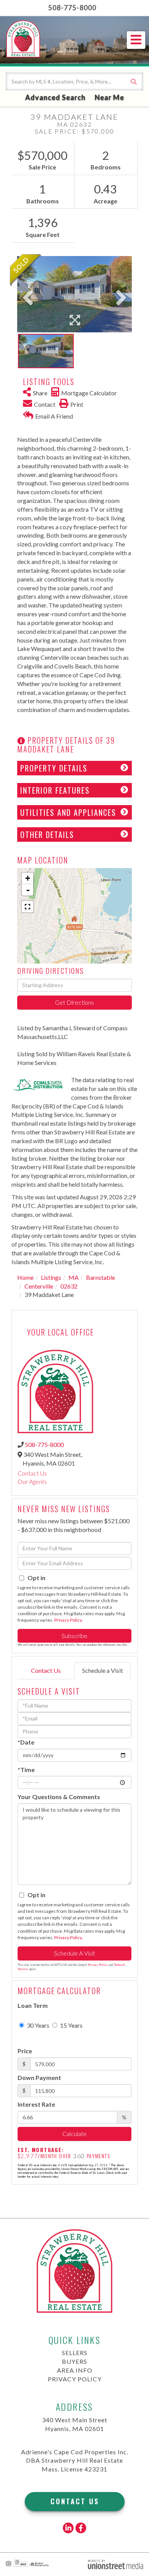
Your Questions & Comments (59, 1797)
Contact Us (32, 1473)
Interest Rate (36, 2104)
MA (74, 1277)
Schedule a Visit (103, 1670)
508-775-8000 (72, 8)
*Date (26, 1742)
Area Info (75, 2370)
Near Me (109, 97)
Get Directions (74, 1002)
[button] (134, 81)
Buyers (74, 2361)
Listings (51, 1277)
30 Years (37, 2025)
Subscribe (74, 1636)
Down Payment (39, 2077)
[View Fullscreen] (28, 907)
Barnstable (100, 1277)
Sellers (75, 2353)
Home (25, 1277)
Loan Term (33, 2005)
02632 (69, 1286)
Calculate (74, 2134)
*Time (26, 1770)
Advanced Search (55, 97)
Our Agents (32, 1481)
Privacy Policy (68, 1620)
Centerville (39, 1286)
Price (25, 2051)
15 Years (71, 2025)
